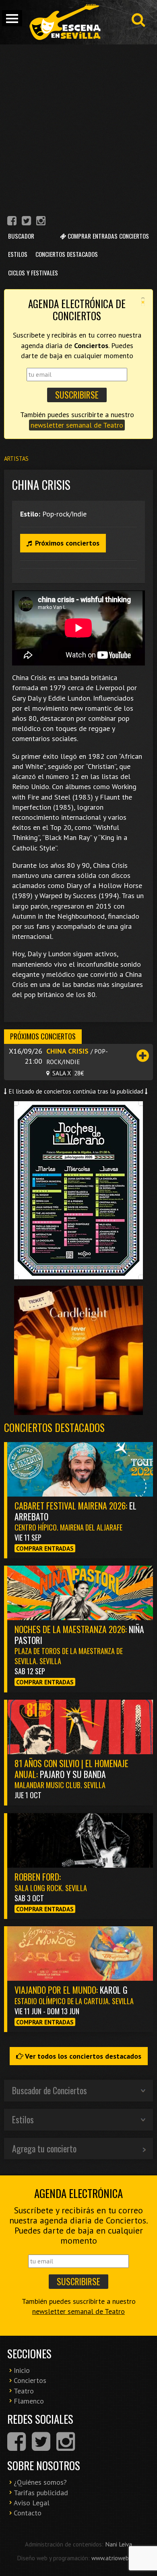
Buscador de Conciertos (50, 2090)
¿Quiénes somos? (40, 2482)
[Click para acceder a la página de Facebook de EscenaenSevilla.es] (12, 222)
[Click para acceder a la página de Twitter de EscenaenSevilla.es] (26, 222)
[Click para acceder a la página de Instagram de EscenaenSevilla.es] (41, 222)
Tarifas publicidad (41, 2493)
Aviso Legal (32, 2503)
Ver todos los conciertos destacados (82, 2056)
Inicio (22, 2370)
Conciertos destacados (54, 1427)
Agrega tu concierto (44, 2148)
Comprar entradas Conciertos (107, 236)
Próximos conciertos (67, 543)
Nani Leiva (119, 2544)
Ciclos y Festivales (33, 273)
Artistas (16, 459)
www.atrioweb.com (116, 2558)
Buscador (21, 236)
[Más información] (143, 1055)
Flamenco (29, 2401)
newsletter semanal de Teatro (77, 425)
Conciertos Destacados (67, 254)
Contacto (28, 2513)
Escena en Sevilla (64, 22)
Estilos (18, 254)
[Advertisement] (78, 127)
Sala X (62, 1073)
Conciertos (30, 2380)
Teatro (24, 2391)
